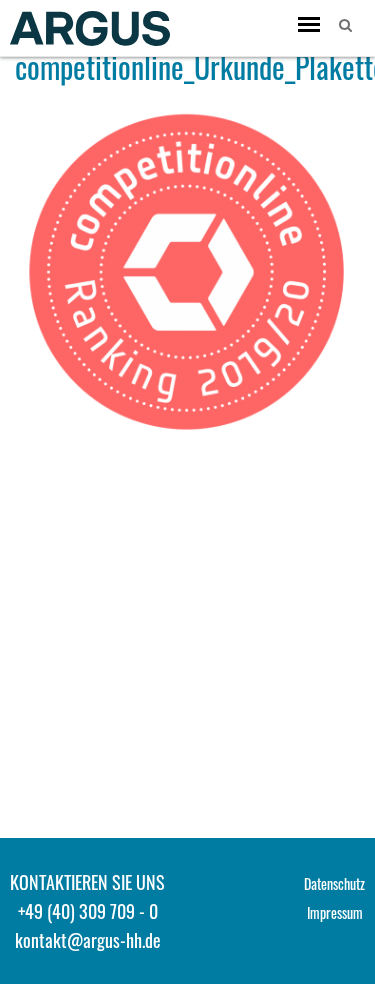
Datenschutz (334, 883)
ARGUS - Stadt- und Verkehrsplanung (90, 28)
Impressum (335, 912)
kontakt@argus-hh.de (88, 940)
